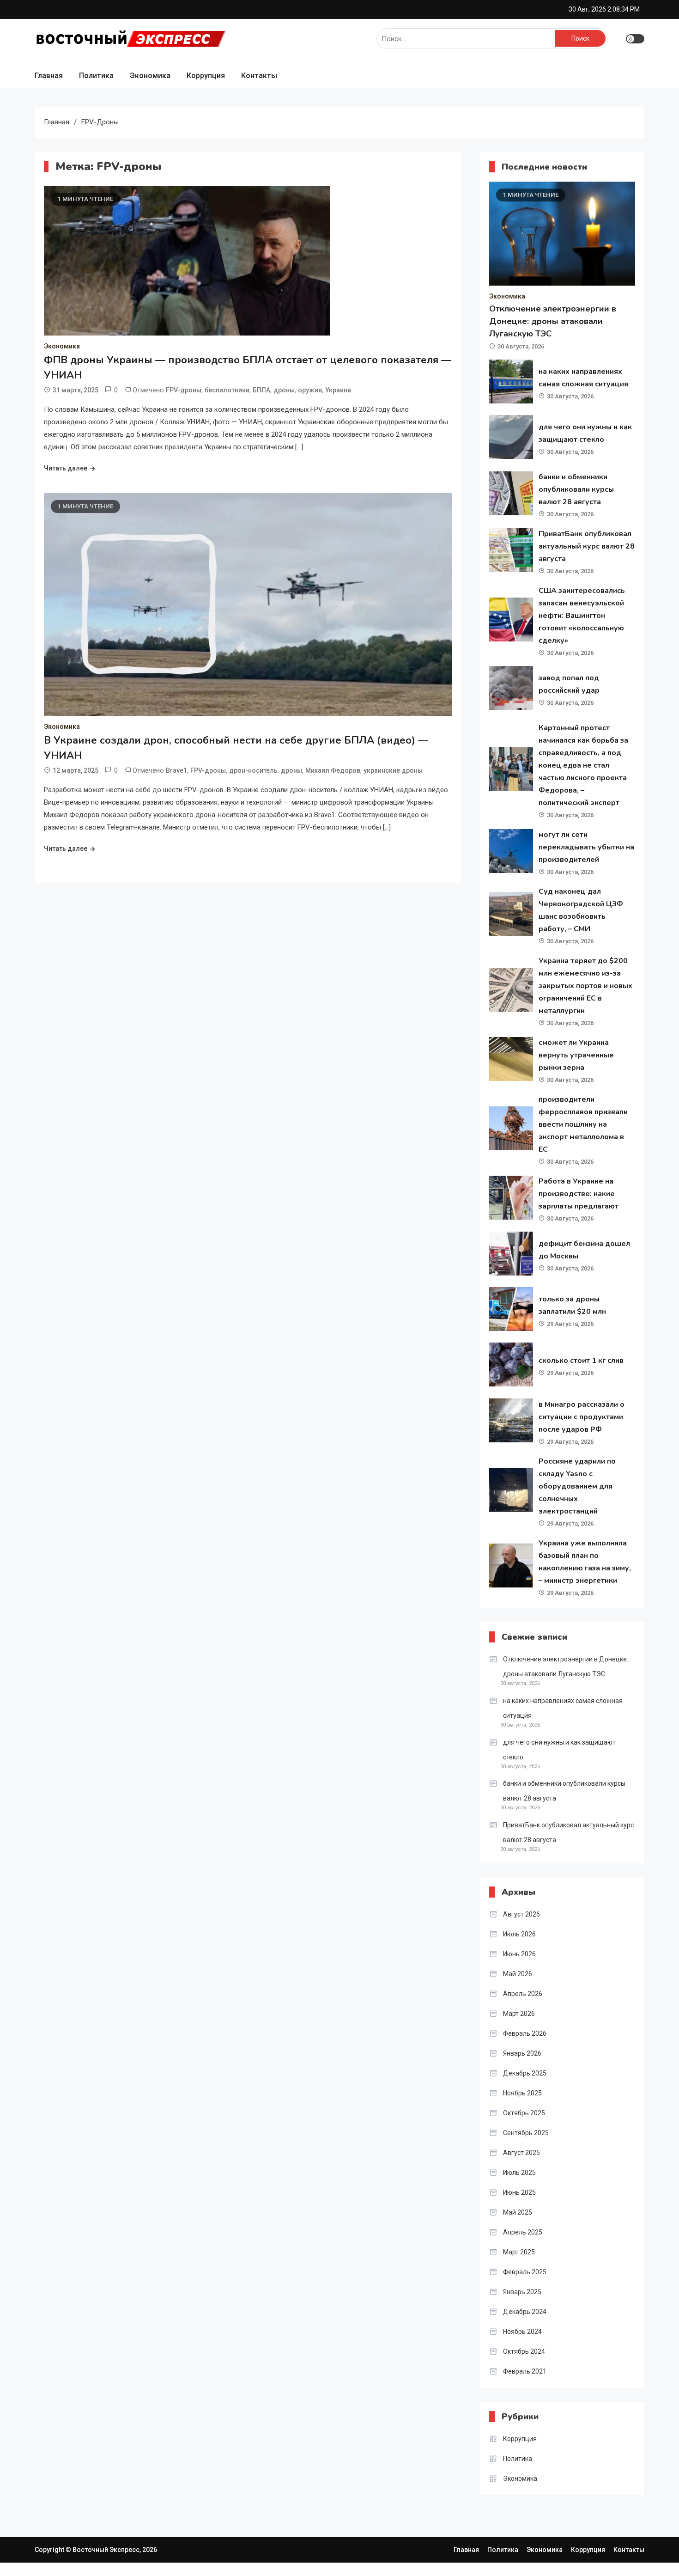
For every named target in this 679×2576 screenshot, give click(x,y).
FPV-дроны (184, 390)
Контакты (259, 76)
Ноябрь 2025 (522, 2093)
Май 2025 (518, 2212)
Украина (338, 390)
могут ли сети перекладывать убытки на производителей (586, 847)
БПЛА (261, 390)
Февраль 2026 (525, 2033)
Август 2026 (521, 1914)
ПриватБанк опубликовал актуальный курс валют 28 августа (587, 546)
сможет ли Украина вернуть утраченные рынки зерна (576, 1055)
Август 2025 (521, 2153)
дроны (284, 390)
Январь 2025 (522, 2292)
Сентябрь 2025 (526, 2133)
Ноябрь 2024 (522, 2332)
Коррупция (206, 76)
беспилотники (227, 390)
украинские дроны (393, 770)
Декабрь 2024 (525, 2312)
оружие (310, 390)
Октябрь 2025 (524, 2113)
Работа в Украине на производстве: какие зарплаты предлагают (579, 1194)
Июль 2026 (519, 1934)
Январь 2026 (522, 2053)
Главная (49, 76)
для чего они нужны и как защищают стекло (559, 1750)
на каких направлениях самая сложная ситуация (563, 1708)
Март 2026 (519, 2014)
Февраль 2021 (525, 2371)
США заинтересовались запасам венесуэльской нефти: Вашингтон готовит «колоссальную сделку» (582, 616)
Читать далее (66, 468)
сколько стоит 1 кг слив (581, 1361)
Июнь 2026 (519, 1954)
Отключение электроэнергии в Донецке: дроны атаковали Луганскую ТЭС (553, 321)
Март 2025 (519, 2252)
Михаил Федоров (333, 770)
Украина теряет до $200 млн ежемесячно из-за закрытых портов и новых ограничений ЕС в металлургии (585, 986)
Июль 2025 (519, 2173)
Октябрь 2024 (524, 2351)
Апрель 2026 (523, 1994)
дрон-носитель (253, 770)
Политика (96, 76)
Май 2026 (518, 1974)
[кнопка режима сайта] (635, 39)
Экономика (150, 76)
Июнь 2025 (519, 2192)
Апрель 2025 (523, 2232)
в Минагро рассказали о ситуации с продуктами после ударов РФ (582, 1417)
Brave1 (176, 770)
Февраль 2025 (525, 2272)
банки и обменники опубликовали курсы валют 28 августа (576, 489)
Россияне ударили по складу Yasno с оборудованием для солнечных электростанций (577, 1486)
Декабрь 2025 (525, 2073)
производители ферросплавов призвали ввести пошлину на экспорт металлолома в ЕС (583, 1124)
